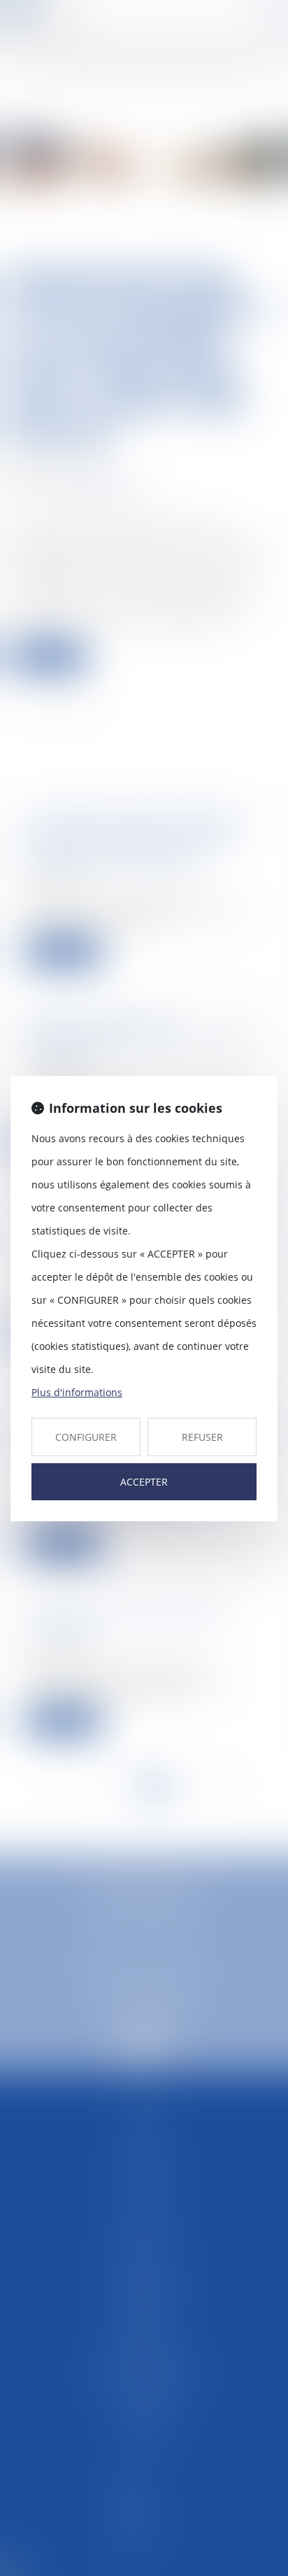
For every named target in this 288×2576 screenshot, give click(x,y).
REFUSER (202, 1437)
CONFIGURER (86, 1437)
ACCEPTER (144, 1482)
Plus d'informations (77, 1392)
